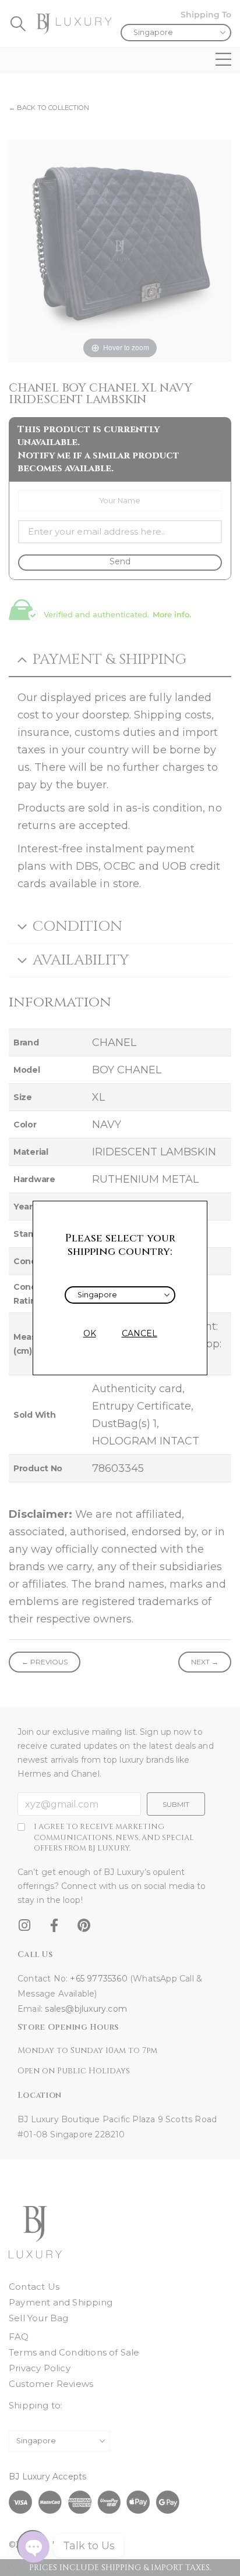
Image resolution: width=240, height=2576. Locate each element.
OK (90, 1333)
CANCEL (140, 1333)
